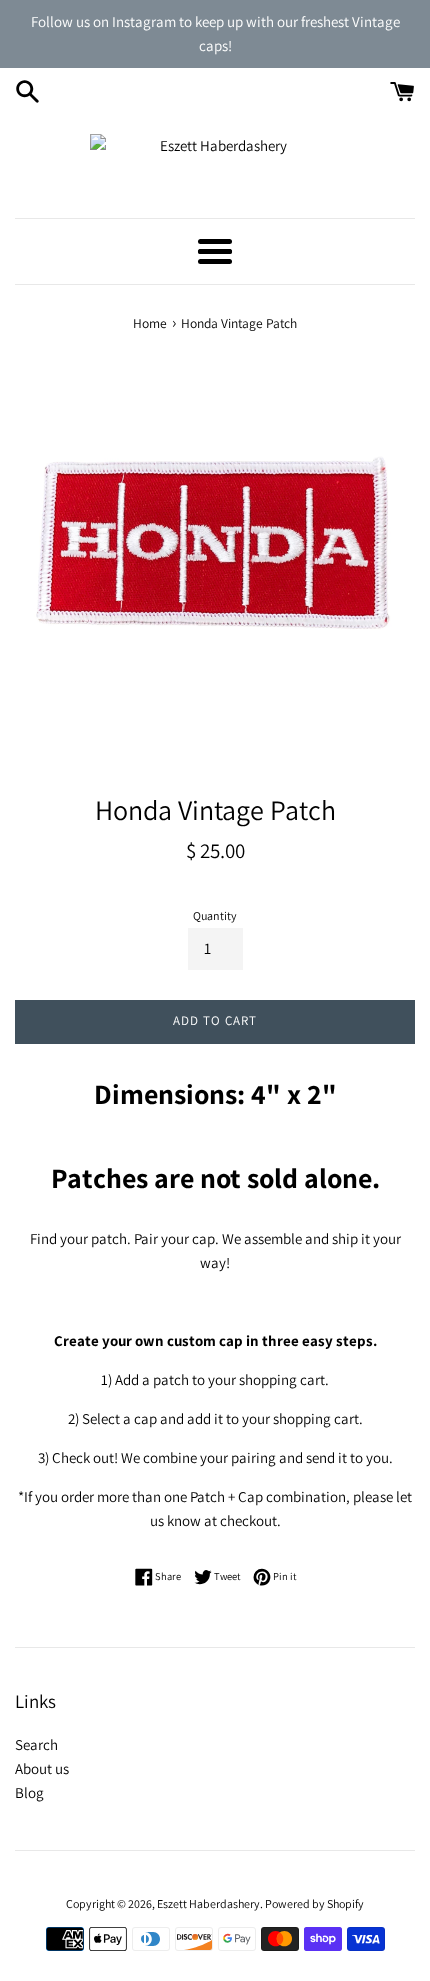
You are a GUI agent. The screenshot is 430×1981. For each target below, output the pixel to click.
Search (36, 1744)
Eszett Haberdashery (208, 1903)
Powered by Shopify (314, 1903)
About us (42, 1768)
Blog (29, 1792)
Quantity (215, 915)
